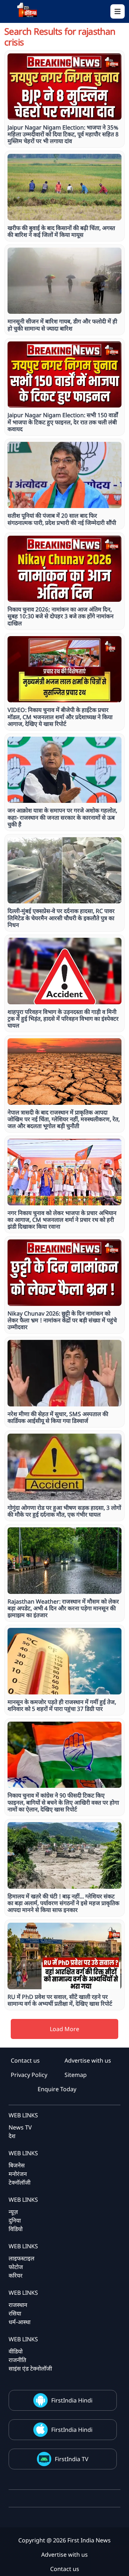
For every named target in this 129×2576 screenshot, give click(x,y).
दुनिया (15, 2220)
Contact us (25, 2060)
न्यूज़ (13, 2212)
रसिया (15, 2313)
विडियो (16, 2229)
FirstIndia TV (72, 2459)
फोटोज (16, 2267)
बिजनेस (17, 2165)
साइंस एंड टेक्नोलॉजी (30, 2368)
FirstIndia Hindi (72, 2400)
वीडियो (16, 2351)
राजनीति (17, 2360)
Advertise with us (88, 2060)
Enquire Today (57, 2089)
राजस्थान (18, 2305)
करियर (16, 2275)
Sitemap (76, 2075)
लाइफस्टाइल (21, 2258)
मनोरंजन (18, 2174)
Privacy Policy (29, 2075)
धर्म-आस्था (20, 2322)
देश (12, 2136)
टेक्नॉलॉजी (20, 2182)
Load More (64, 2029)
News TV (20, 2127)
